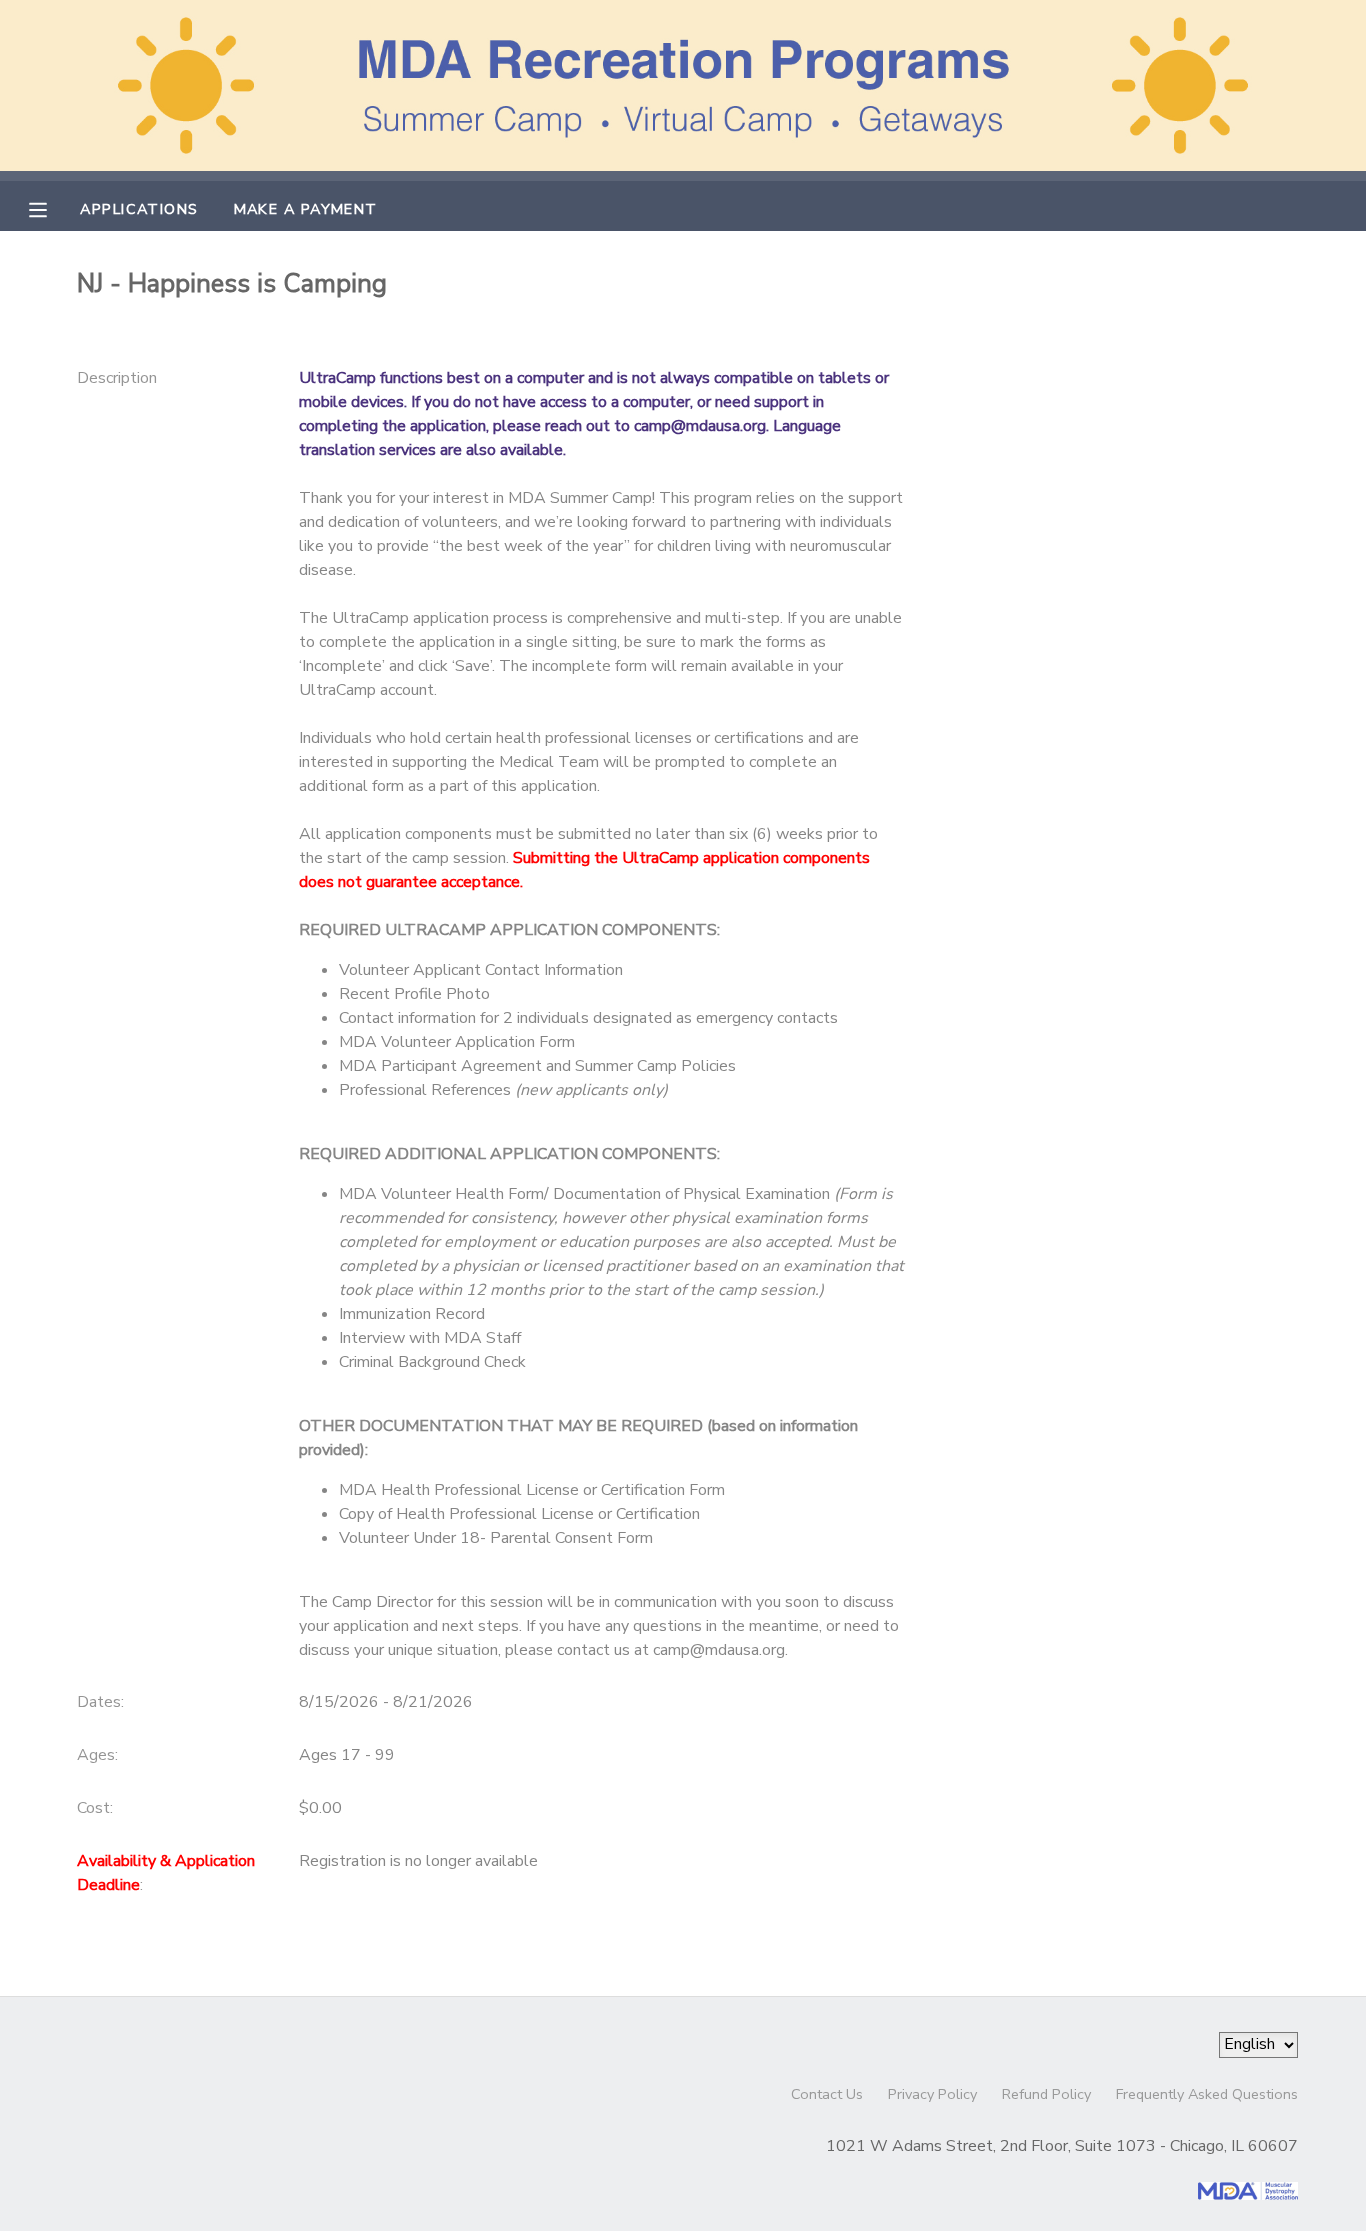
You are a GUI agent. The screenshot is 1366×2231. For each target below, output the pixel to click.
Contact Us (827, 2094)
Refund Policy (1046, 2094)
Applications (139, 209)
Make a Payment (306, 209)
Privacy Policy (932, 2094)
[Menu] (53, 208)
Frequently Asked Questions (1207, 2094)
